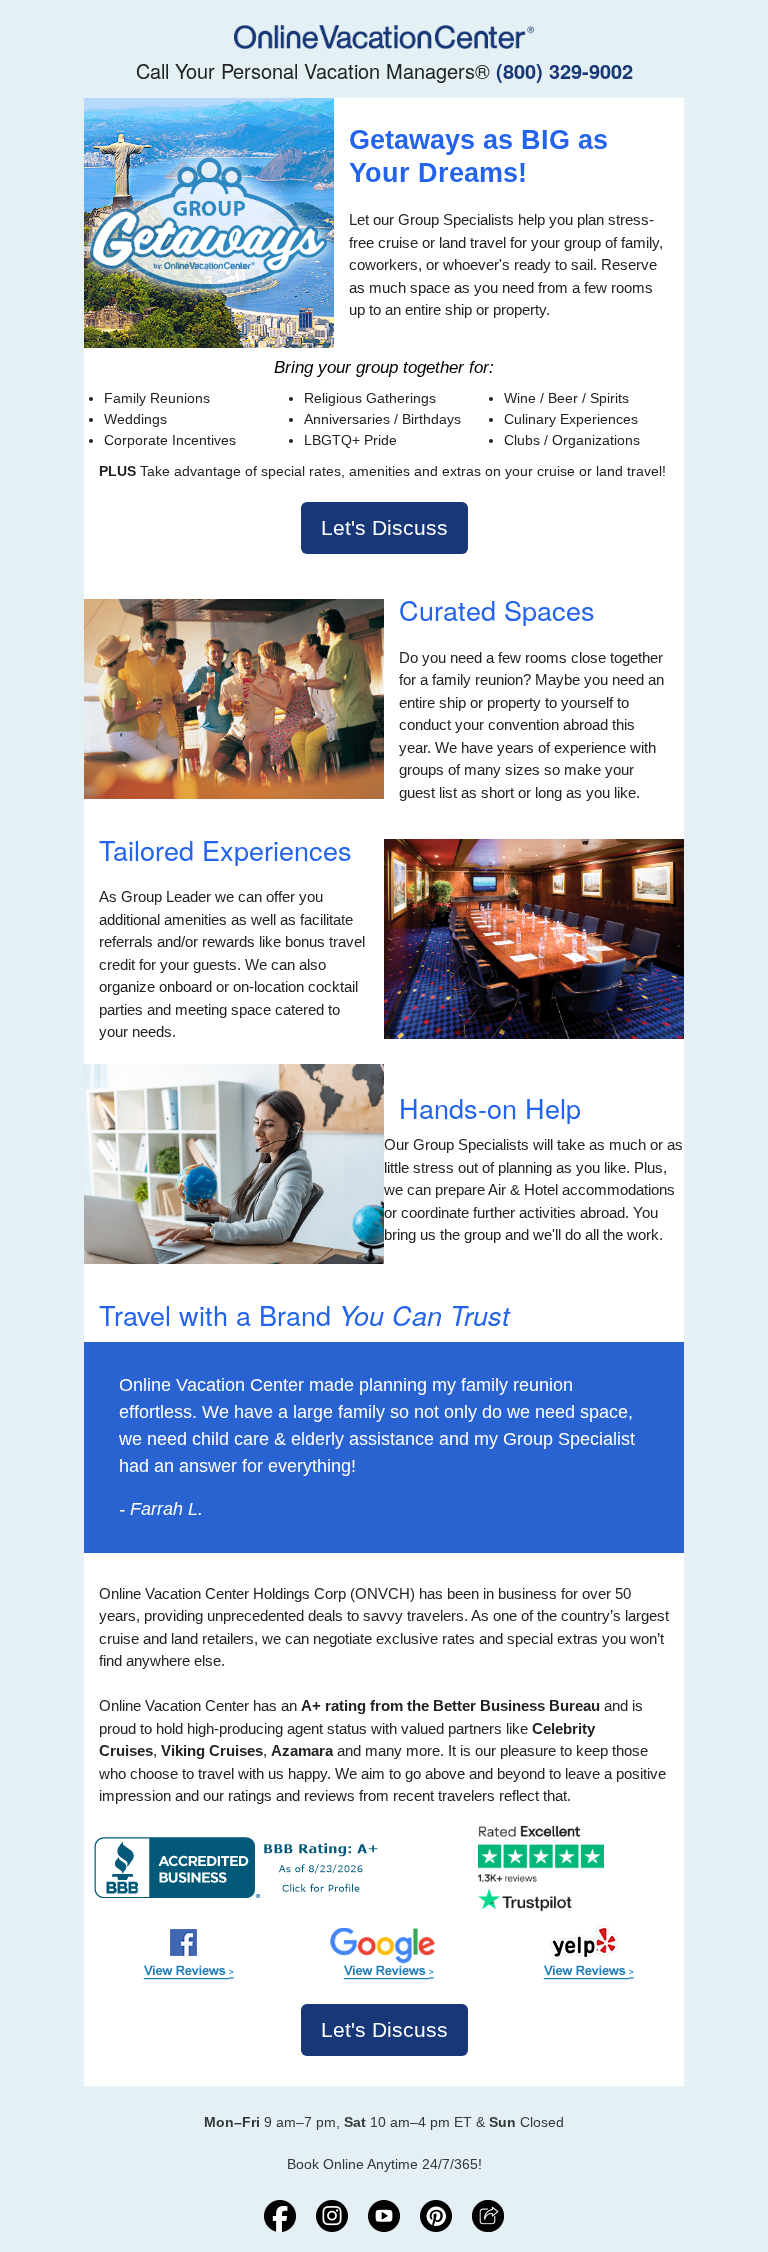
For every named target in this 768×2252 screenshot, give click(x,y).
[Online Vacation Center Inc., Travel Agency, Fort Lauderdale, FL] (240, 1867)
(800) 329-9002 (564, 70)
